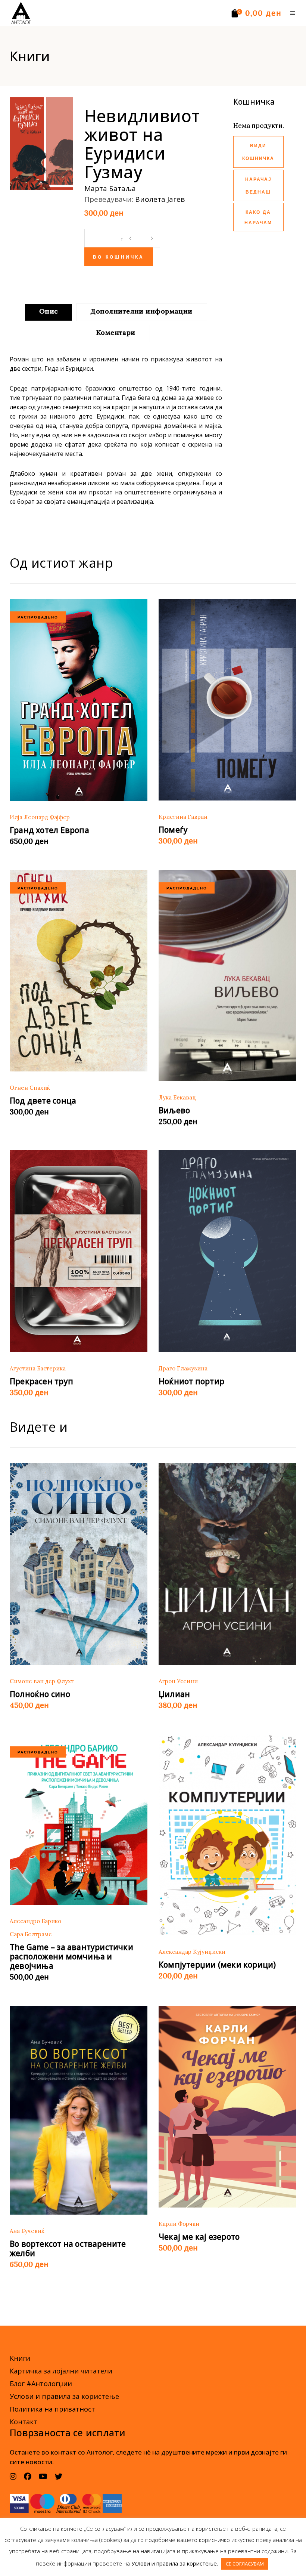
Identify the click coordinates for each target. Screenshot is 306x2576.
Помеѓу (173, 830)
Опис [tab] (49, 311)
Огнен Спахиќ (30, 1088)
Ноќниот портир (191, 1381)
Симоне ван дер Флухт (42, 1681)
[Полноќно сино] (79, 1564)
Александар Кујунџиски (192, 1952)
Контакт (24, 2422)
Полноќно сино (40, 1694)
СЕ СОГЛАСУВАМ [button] (245, 2564)
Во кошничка (119, 257)
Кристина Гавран (183, 817)
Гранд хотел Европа (49, 830)
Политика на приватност (52, 2409)
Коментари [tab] (116, 332)
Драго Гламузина (183, 1368)
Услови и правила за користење (64, 2396)
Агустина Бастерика (38, 1368)
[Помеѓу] (227, 700)
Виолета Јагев (160, 199)
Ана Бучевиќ (27, 2231)
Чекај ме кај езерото (199, 2237)
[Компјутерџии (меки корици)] (227, 1835)
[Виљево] (227, 976)
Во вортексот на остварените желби (68, 2248)
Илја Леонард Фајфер (40, 817)
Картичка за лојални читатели (61, 2371)
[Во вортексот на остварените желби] (79, 2110)
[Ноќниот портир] (227, 1251)
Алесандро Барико (35, 1921)
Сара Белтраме (31, 1934)
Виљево (174, 1110)
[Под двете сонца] (79, 971)
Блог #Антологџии (41, 2384)
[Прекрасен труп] (79, 1251)
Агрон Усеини (178, 1681)
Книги (20, 2358)
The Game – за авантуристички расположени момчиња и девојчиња (71, 1956)
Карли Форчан (179, 2224)
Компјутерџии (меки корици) (217, 1965)
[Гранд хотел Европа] (79, 700)
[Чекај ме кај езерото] (227, 2107)
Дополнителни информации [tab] (141, 311)
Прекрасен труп (41, 1381)
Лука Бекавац (177, 1097)
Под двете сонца (43, 1101)
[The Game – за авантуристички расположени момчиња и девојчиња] (79, 1819)
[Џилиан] (227, 1564)
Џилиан (174, 1694)
